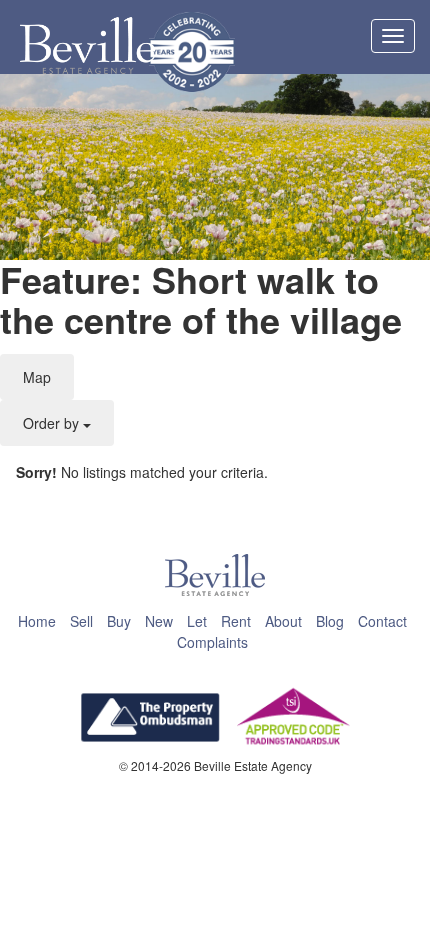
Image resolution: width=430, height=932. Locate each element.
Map (37, 377)
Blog (330, 621)
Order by (53, 423)
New (159, 621)
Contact (382, 621)
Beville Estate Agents (87, 46)
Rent (236, 621)
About (283, 621)
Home (37, 621)
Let (197, 621)
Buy (119, 621)
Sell (81, 621)
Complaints (212, 642)
